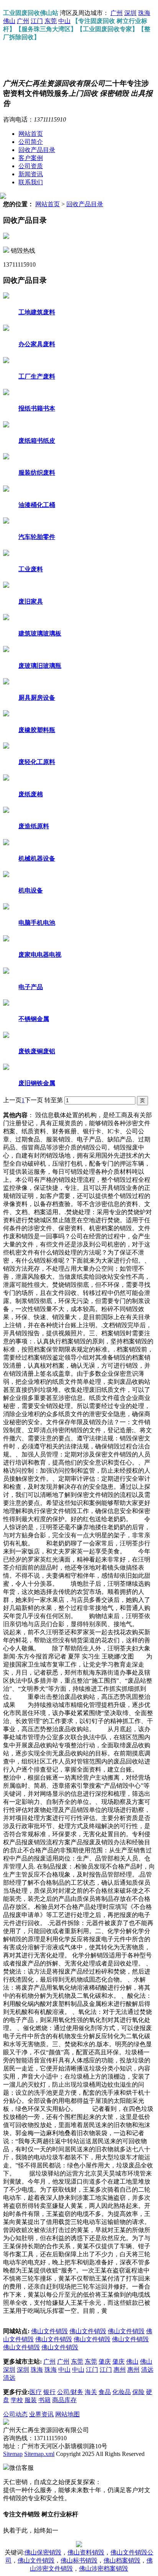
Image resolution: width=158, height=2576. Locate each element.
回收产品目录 (37, 150)
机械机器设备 (37, 858)
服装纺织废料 (37, 473)
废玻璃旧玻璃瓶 (40, 666)
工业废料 (31, 569)
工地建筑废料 (37, 312)
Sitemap (13, 2454)
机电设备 (31, 890)
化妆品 (122, 2392)
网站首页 (31, 134)
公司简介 (31, 142)
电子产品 (31, 987)
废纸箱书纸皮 (37, 441)
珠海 (144, 13)
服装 (31, 2400)
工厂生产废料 (37, 376)
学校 (17, 2400)
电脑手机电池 (37, 923)
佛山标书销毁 (79, 2560)
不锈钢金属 (34, 1019)
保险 (138, 2392)
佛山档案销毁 (122, 2560)
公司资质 (31, 166)
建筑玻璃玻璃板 (40, 633)
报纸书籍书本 (37, 408)
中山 (64, 21)
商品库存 (64, 2400)
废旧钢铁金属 (37, 1083)
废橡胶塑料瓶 (37, 730)
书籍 (44, 2400)
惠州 (120, 2370)
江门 (37, 21)
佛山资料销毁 (86, 2552)
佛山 (9, 21)
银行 (49, 2392)
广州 (117, 13)
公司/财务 (70, 2392)
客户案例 (31, 158)
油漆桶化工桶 (37, 505)
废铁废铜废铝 (37, 1051)
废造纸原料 (34, 826)
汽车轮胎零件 (37, 537)
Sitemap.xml (39, 2454)
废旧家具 (31, 601)
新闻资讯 (31, 174)
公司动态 (15, 2414)
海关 (91, 2392)
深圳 (130, 13)
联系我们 (31, 182)
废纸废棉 (31, 794)
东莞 (51, 21)
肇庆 (105, 2362)
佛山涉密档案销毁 (104, 2568)
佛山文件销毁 (49, 2331)
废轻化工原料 (37, 762)
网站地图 (67, 2414)
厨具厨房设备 (37, 698)
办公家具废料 (37, 344)
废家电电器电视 (40, 955)
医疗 (36, 2392)
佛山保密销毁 (43, 2552)
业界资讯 (41, 2414)
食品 (105, 2392)
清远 (147, 2370)
